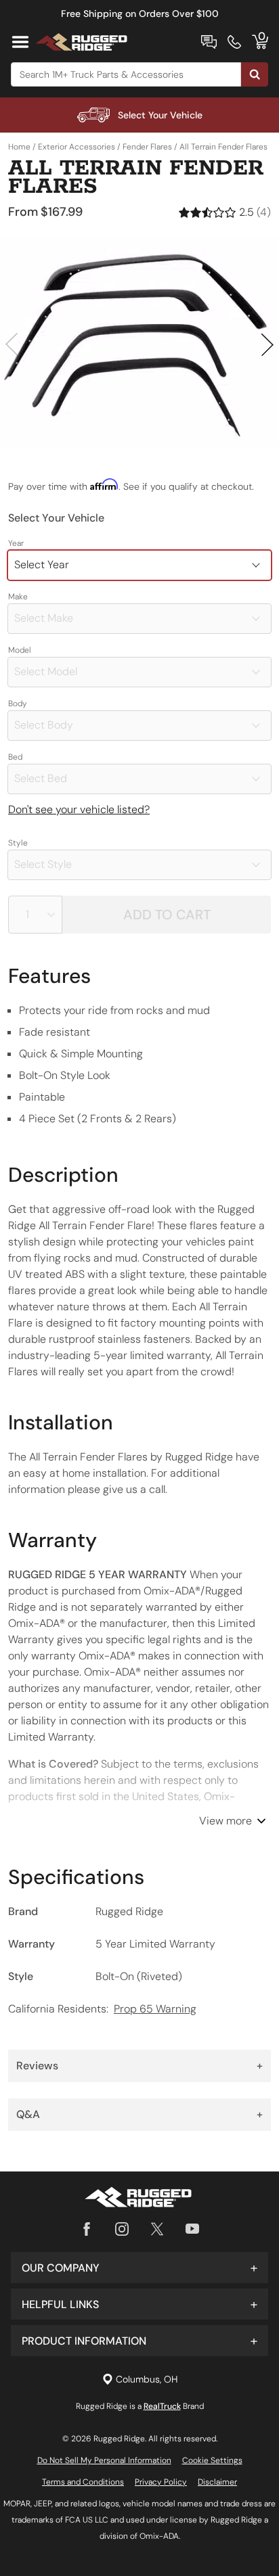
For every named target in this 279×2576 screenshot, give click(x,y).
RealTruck (162, 2406)
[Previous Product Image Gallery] (12, 344)
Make (18, 597)
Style (18, 843)
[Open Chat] (209, 42)
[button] (139, 2268)
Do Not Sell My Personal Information (104, 2460)
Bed (15, 757)
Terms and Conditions (83, 2482)
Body (18, 704)
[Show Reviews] (225, 212)
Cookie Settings (212, 2460)
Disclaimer (217, 2482)
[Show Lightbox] (139, 342)
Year (16, 543)
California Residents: (102, 2009)
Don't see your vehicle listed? (79, 809)
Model (20, 650)
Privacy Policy (161, 2482)
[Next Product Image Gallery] (267, 344)
